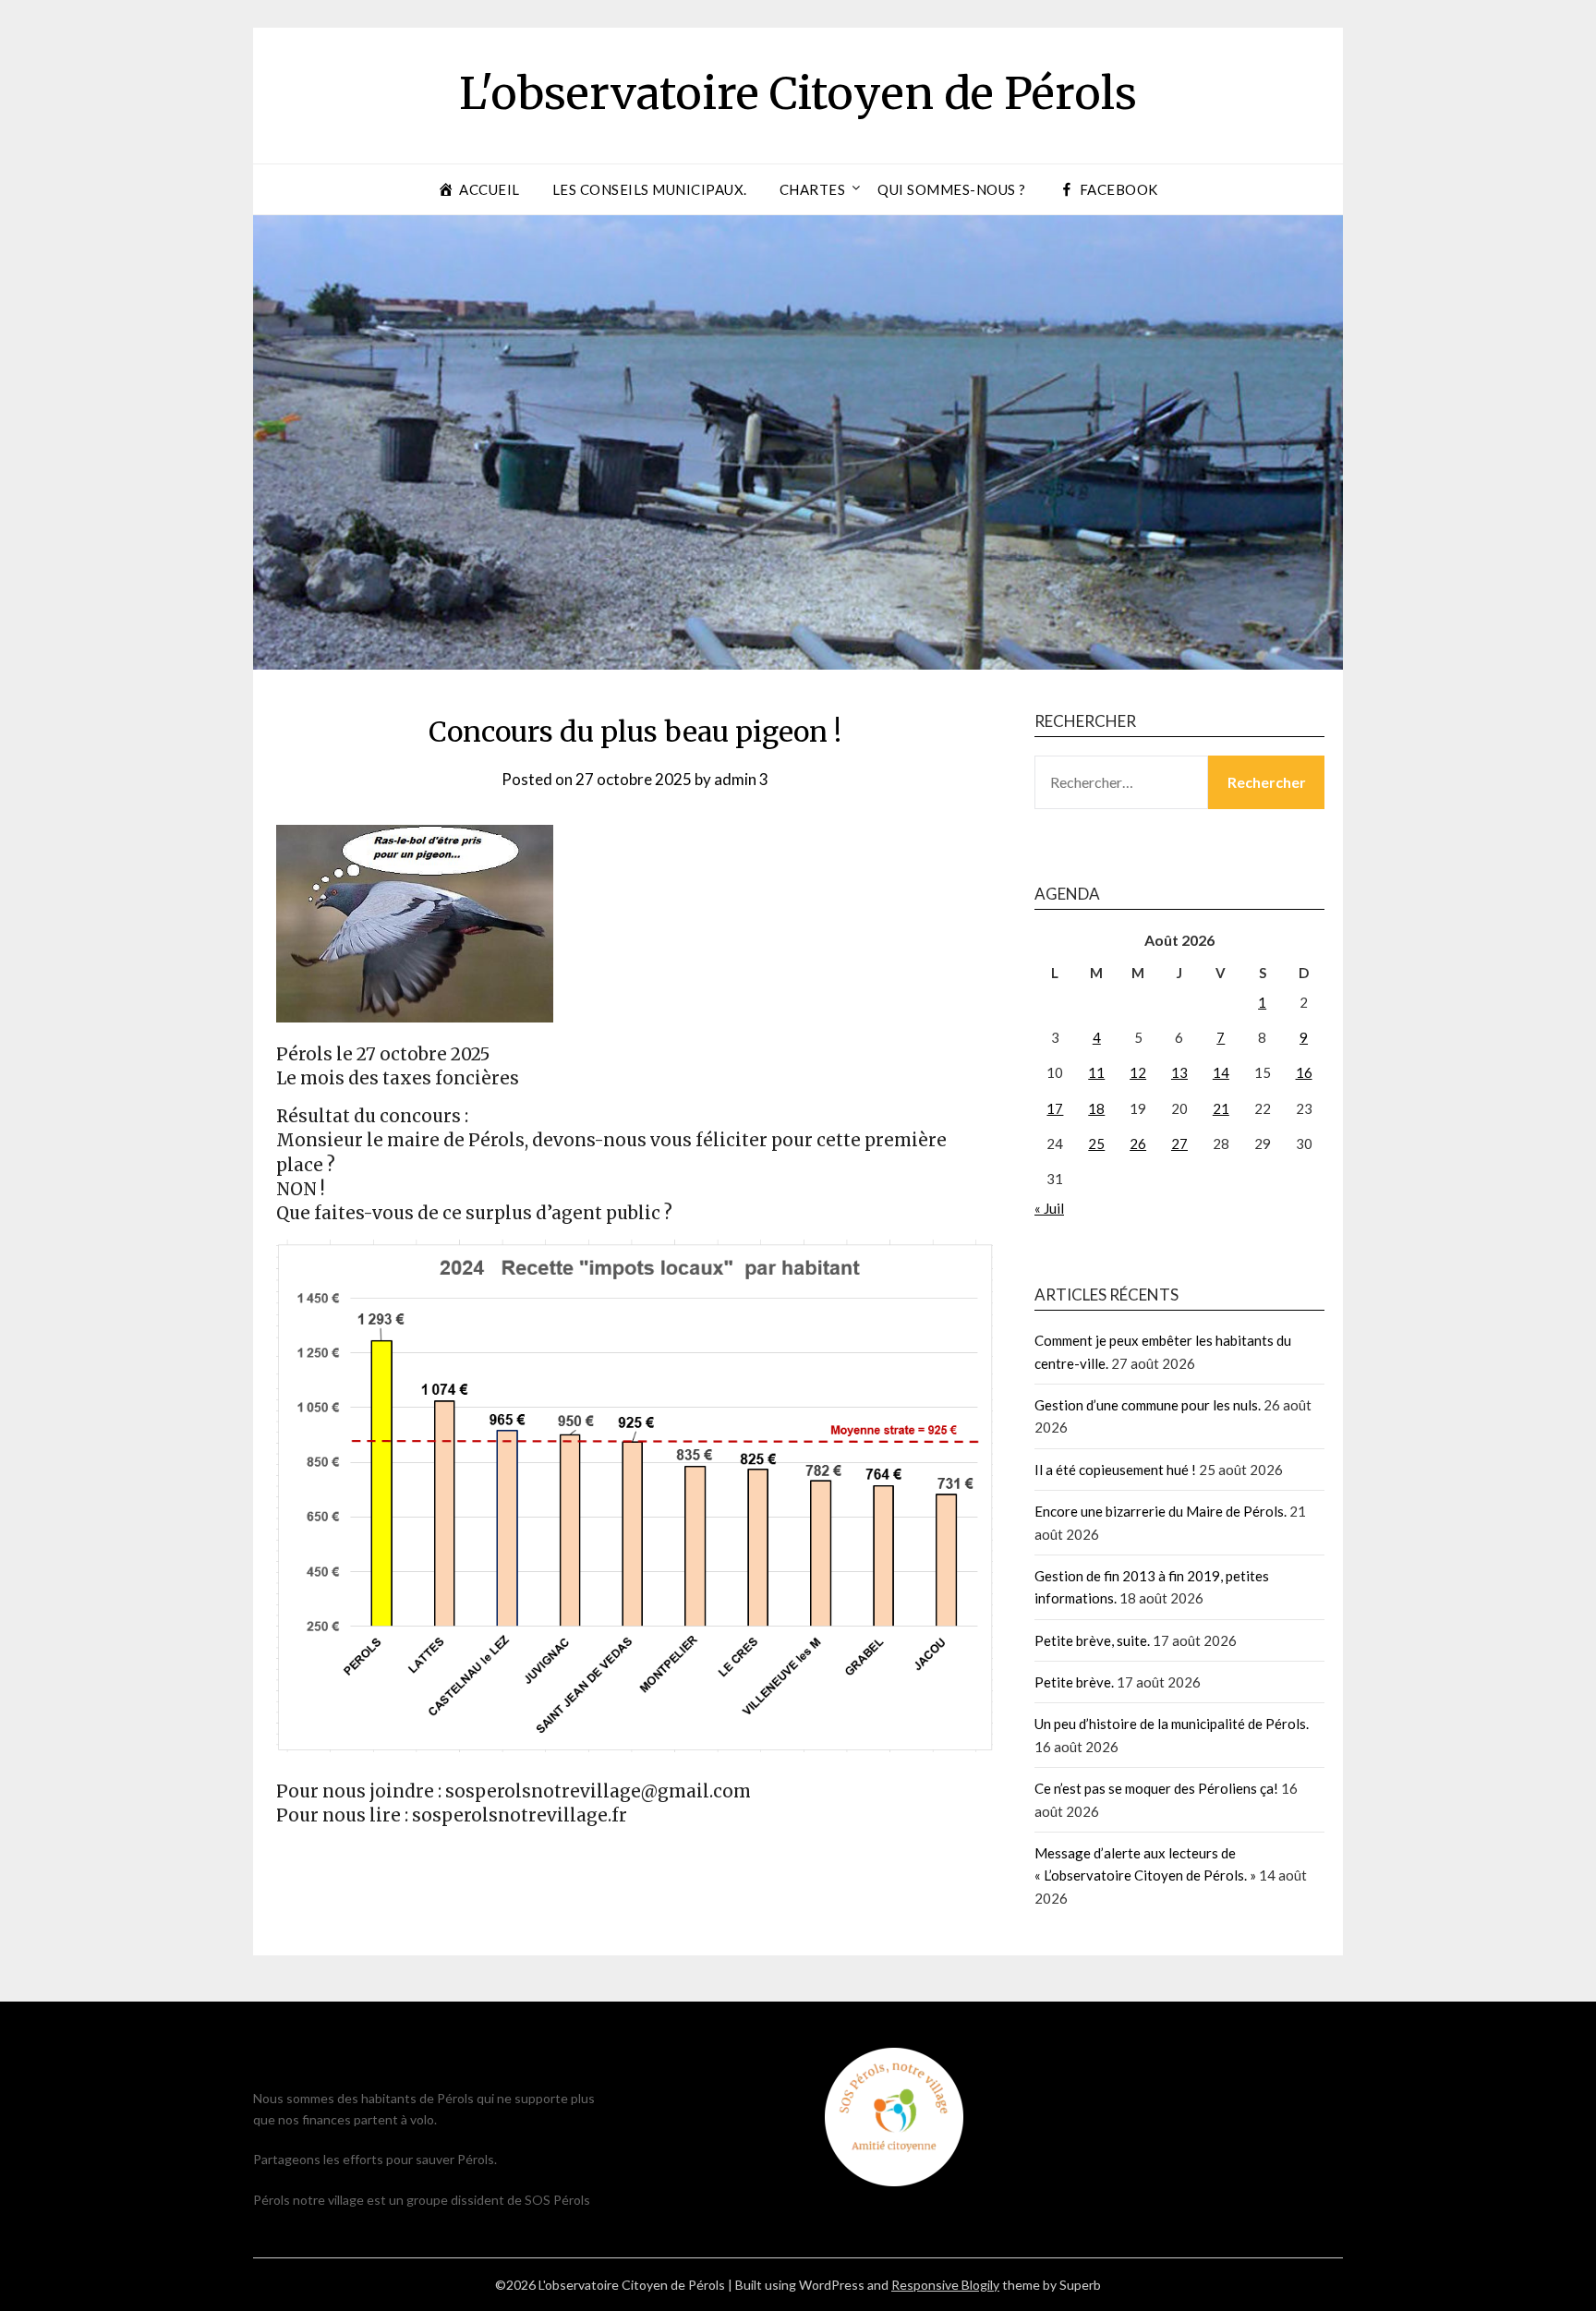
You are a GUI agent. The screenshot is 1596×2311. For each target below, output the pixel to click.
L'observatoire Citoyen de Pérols (798, 93)
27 (1179, 1143)
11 (1096, 1072)
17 (1055, 1108)
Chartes (813, 189)
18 (1096, 1108)
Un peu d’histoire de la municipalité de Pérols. (1172, 1724)
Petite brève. (1074, 1682)
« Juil (1049, 1208)
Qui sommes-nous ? (952, 189)
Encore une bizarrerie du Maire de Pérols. (1161, 1511)
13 (1179, 1072)
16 (1304, 1072)
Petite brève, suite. (1092, 1640)
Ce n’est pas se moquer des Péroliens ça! (1156, 1788)
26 (1138, 1143)
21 (1221, 1108)
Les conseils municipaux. (650, 189)
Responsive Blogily (945, 2285)
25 (1096, 1143)
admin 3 (741, 779)
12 (1138, 1072)
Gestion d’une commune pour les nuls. (1148, 1405)
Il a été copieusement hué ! (1115, 1470)
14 (1221, 1072)
